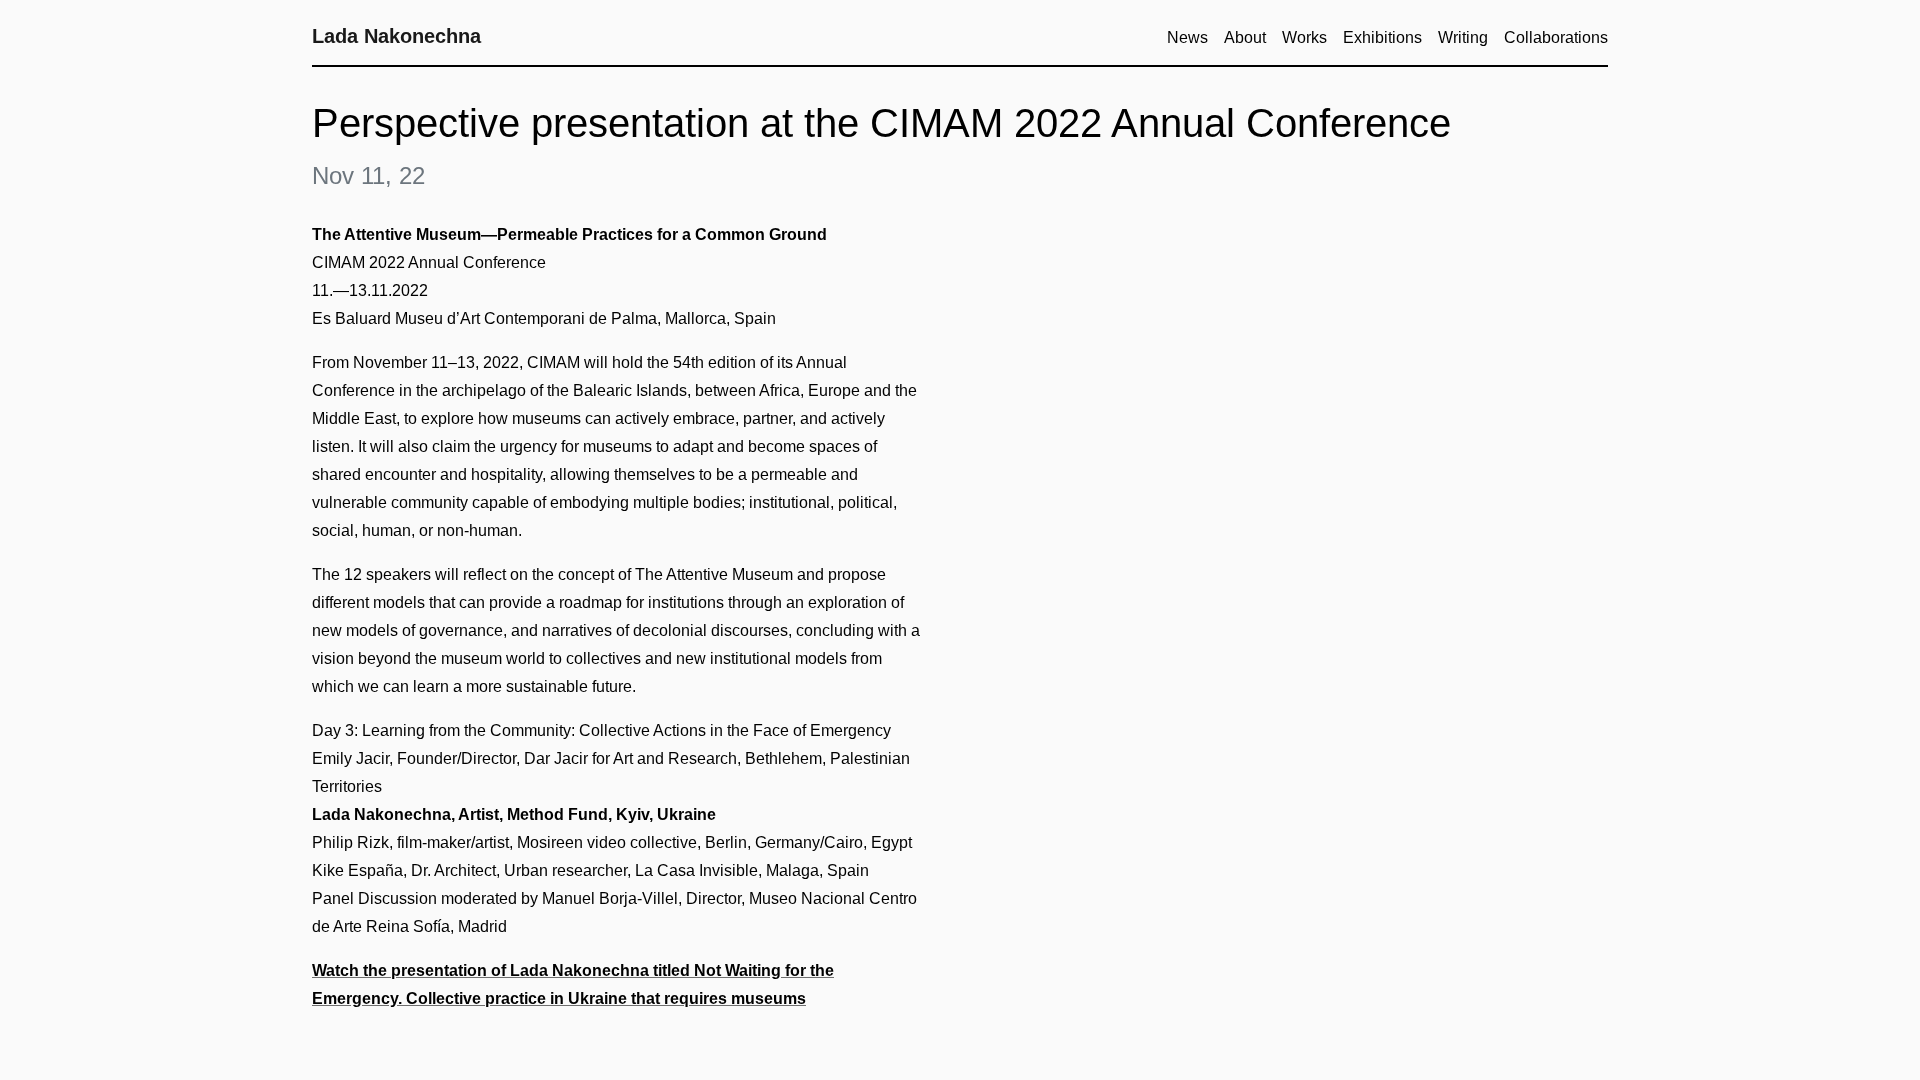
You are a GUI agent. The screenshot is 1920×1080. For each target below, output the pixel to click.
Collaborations (1556, 37)
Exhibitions (1382, 37)
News (1187, 37)
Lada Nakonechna (396, 36)
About (1245, 37)
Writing (1463, 37)
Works (1304, 37)
